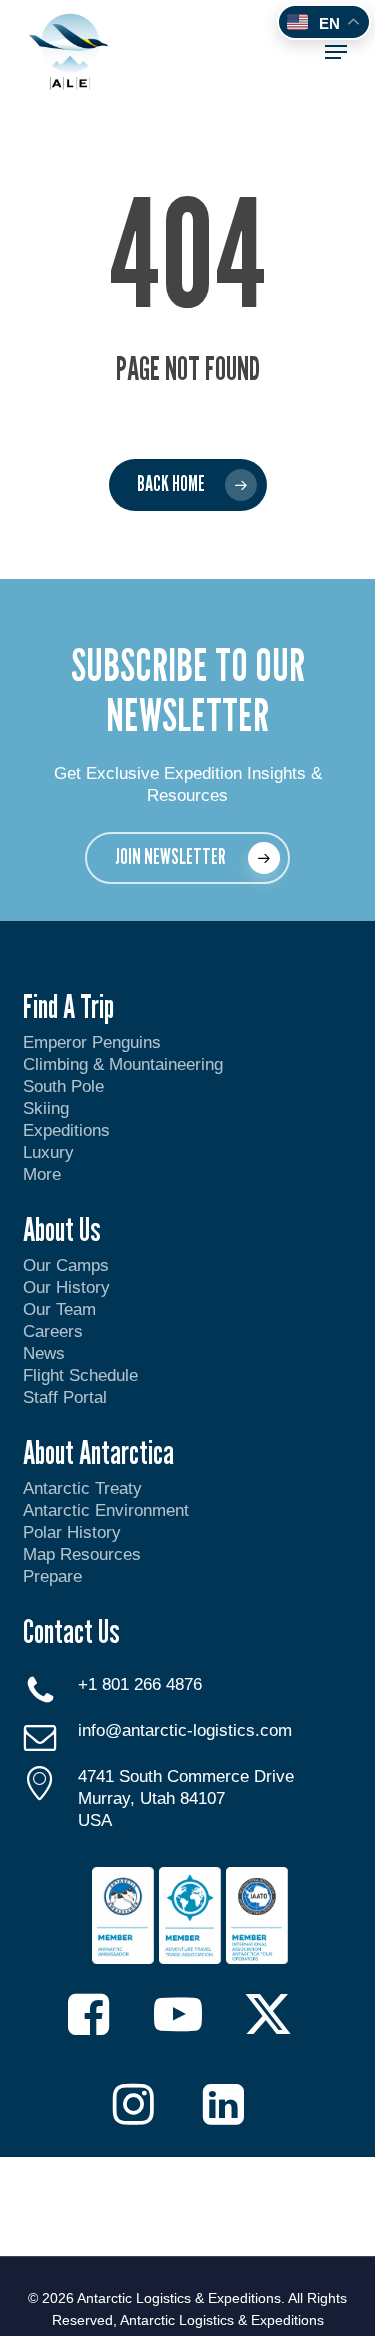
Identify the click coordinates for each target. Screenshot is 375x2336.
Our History (66, 1287)
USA (95, 1820)
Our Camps (66, 1265)
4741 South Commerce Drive (186, 1776)
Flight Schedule (80, 1375)
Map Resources (82, 1554)
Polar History (72, 1532)
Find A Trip (68, 1006)
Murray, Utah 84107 (151, 1798)
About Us (62, 1229)
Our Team (59, 1309)
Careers (53, 1331)
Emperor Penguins (92, 1042)
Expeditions (69, 1130)
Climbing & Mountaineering (123, 1064)
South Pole (63, 1086)
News (44, 1353)
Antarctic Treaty (82, 1488)
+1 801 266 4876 (140, 1684)
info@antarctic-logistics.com (185, 1730)
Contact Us (71, 1631)
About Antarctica (98, 1452)
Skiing (46, 1108)
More (42, 1174)
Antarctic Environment (106, 1510)
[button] (336, 52)
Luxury (48, 1152)
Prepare (52, 1576)
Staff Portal (65, 1397)
